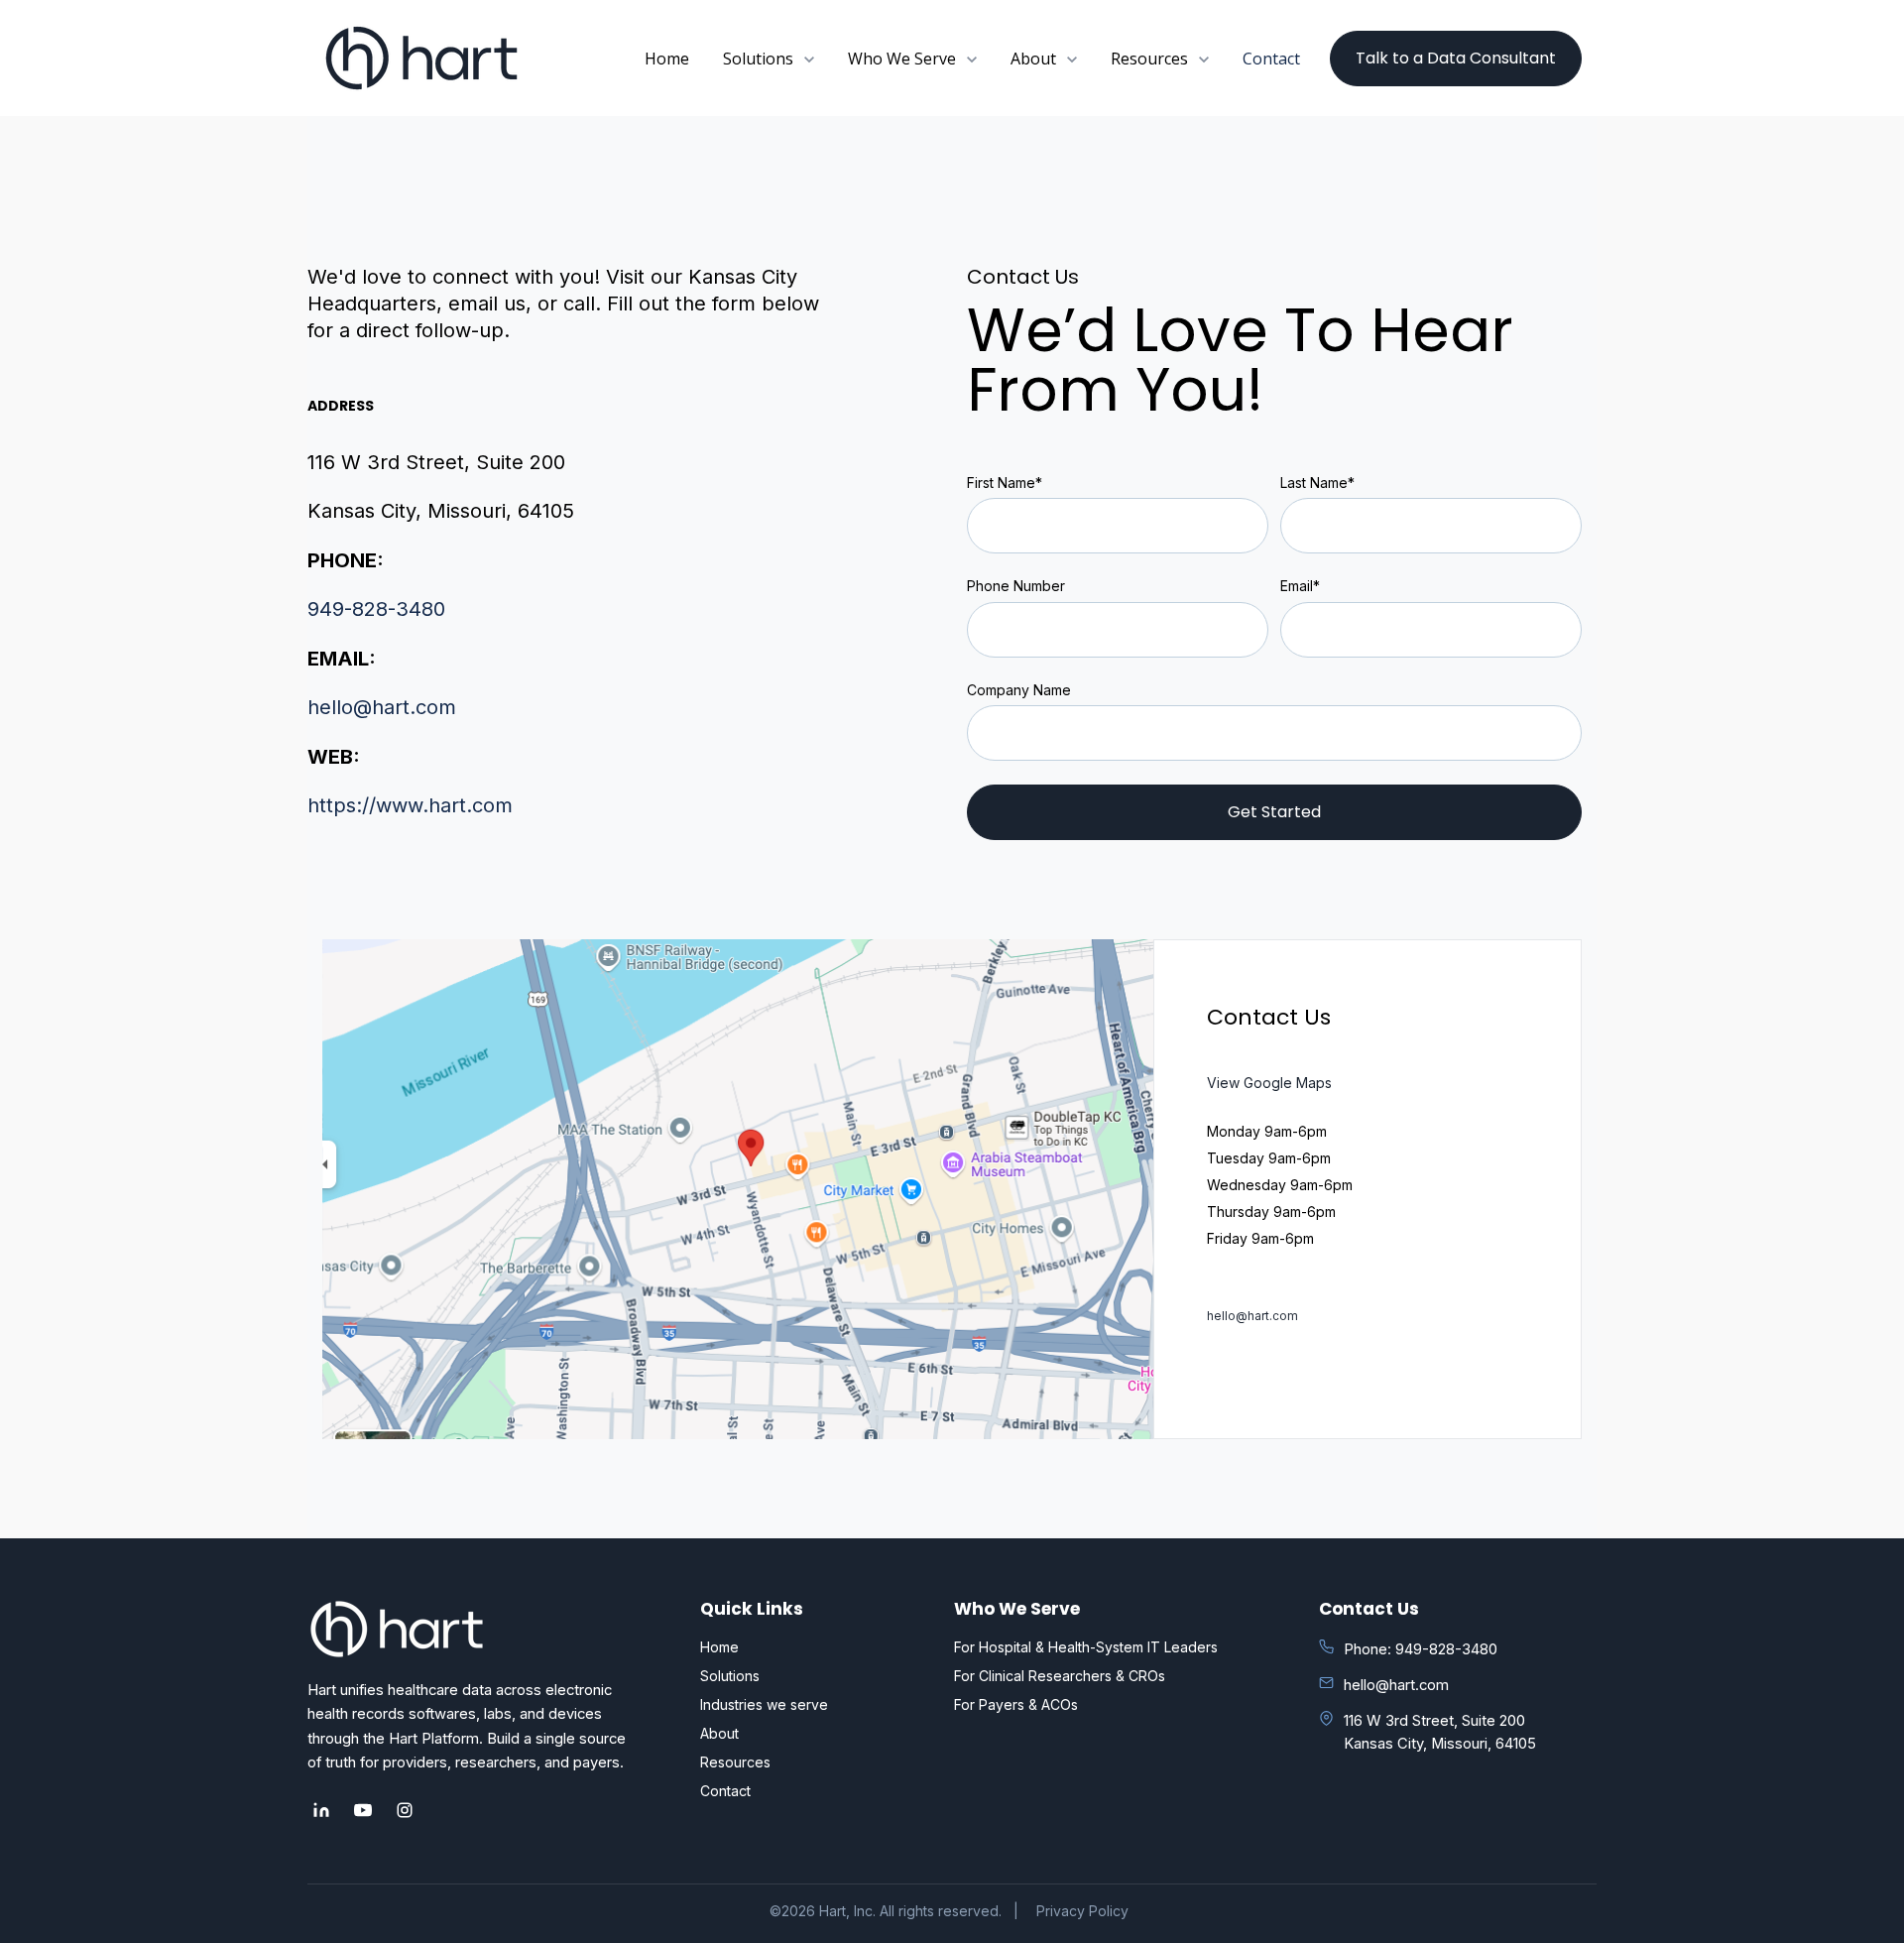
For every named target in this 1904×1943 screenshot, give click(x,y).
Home (667, 59)
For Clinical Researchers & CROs (1060, 1676)
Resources (735, 1762)
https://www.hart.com (410, 805)
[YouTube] (363, 1810)
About (719, 1733)
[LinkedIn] (321, 1810)
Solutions (730, 1676)
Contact (1271, 59)
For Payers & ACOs (1016, 1704)
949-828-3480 (376, 609)
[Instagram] (405, 1810)
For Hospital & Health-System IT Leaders (1086, 1647)
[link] (421, 57)
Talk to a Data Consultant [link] (1456, 58)
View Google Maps (1269, 1083)
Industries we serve (764, 1704)
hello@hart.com (382, 707)
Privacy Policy (1082, 1911)
